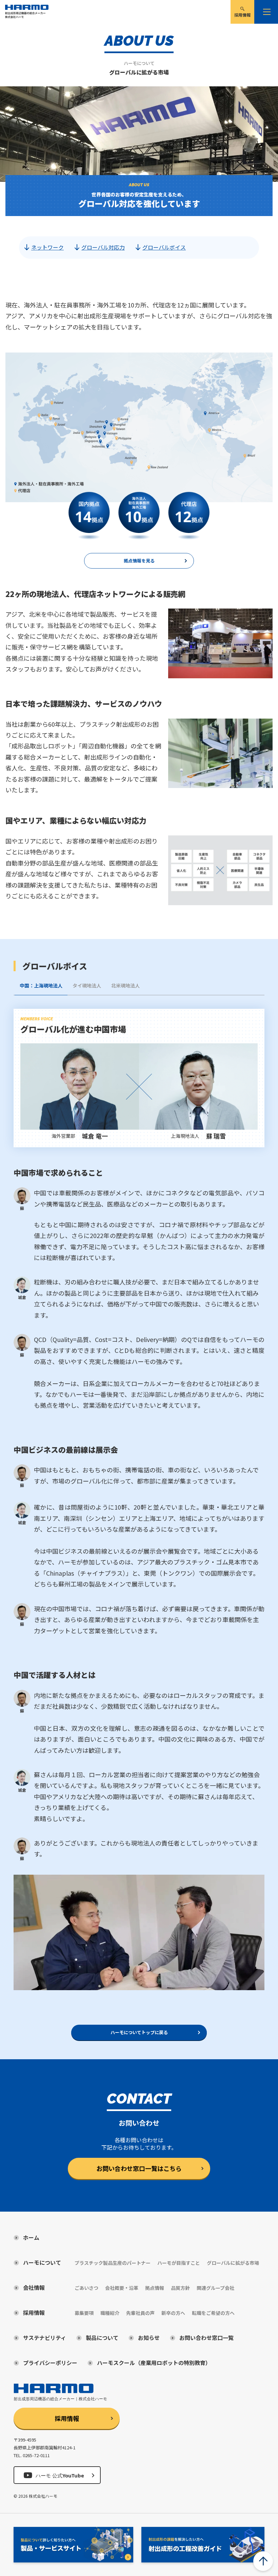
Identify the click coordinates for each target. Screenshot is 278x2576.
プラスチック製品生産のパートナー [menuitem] (113, 2263)
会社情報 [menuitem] (34, 2287)
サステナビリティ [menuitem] (45, 2338)
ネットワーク (47, 247)
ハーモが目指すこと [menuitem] (179, 2263)
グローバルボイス (164, 247)
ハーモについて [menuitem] (42, 2262)
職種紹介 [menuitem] (110, 2313)
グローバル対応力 (103, 247)
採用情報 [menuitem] (242, 15)
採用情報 (67, 2418)
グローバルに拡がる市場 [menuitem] (233, 2263)
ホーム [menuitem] (31, 2237)
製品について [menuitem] (102, 2338)
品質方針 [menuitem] (180, 2288)
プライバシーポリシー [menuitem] (50, 2363)
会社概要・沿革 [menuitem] (122, 2288)
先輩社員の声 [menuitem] (140, 2313)
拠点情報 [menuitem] (155, 2288)
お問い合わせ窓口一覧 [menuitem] (206, 2338)
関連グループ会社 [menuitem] (215, 2288)
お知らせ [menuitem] (149, 2338)
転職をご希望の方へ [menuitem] (213, 2313)
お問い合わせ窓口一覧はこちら (139, 2168)
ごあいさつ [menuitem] (86, 2288)
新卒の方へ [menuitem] (173, 2313)
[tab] (41, 989)
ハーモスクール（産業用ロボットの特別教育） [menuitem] (154, 2363)
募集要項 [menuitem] (84, 2313)
